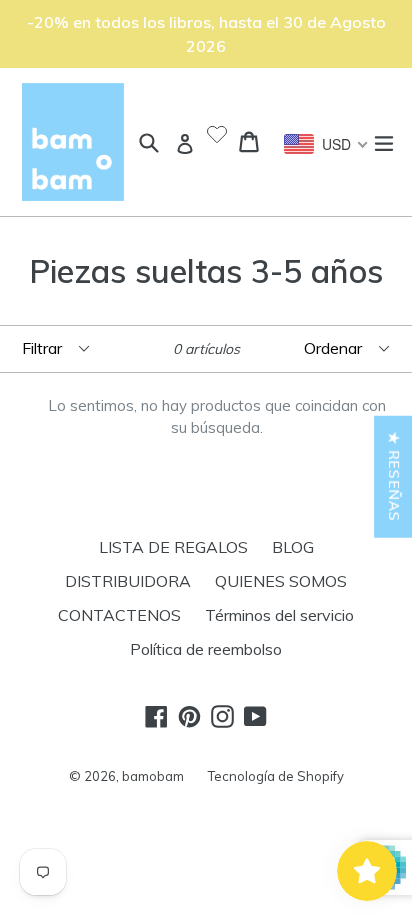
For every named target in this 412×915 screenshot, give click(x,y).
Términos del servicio (279, 615)
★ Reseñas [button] (394, 476)
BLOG (293, 547)
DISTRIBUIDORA (128, 581)
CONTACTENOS (119, 615)
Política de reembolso (206, 649)
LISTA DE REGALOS (173, 547)
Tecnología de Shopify (276, 776)
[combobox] (326, 144)
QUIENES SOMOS (281, 581)
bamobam (153, 776)
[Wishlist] (217, 136)
